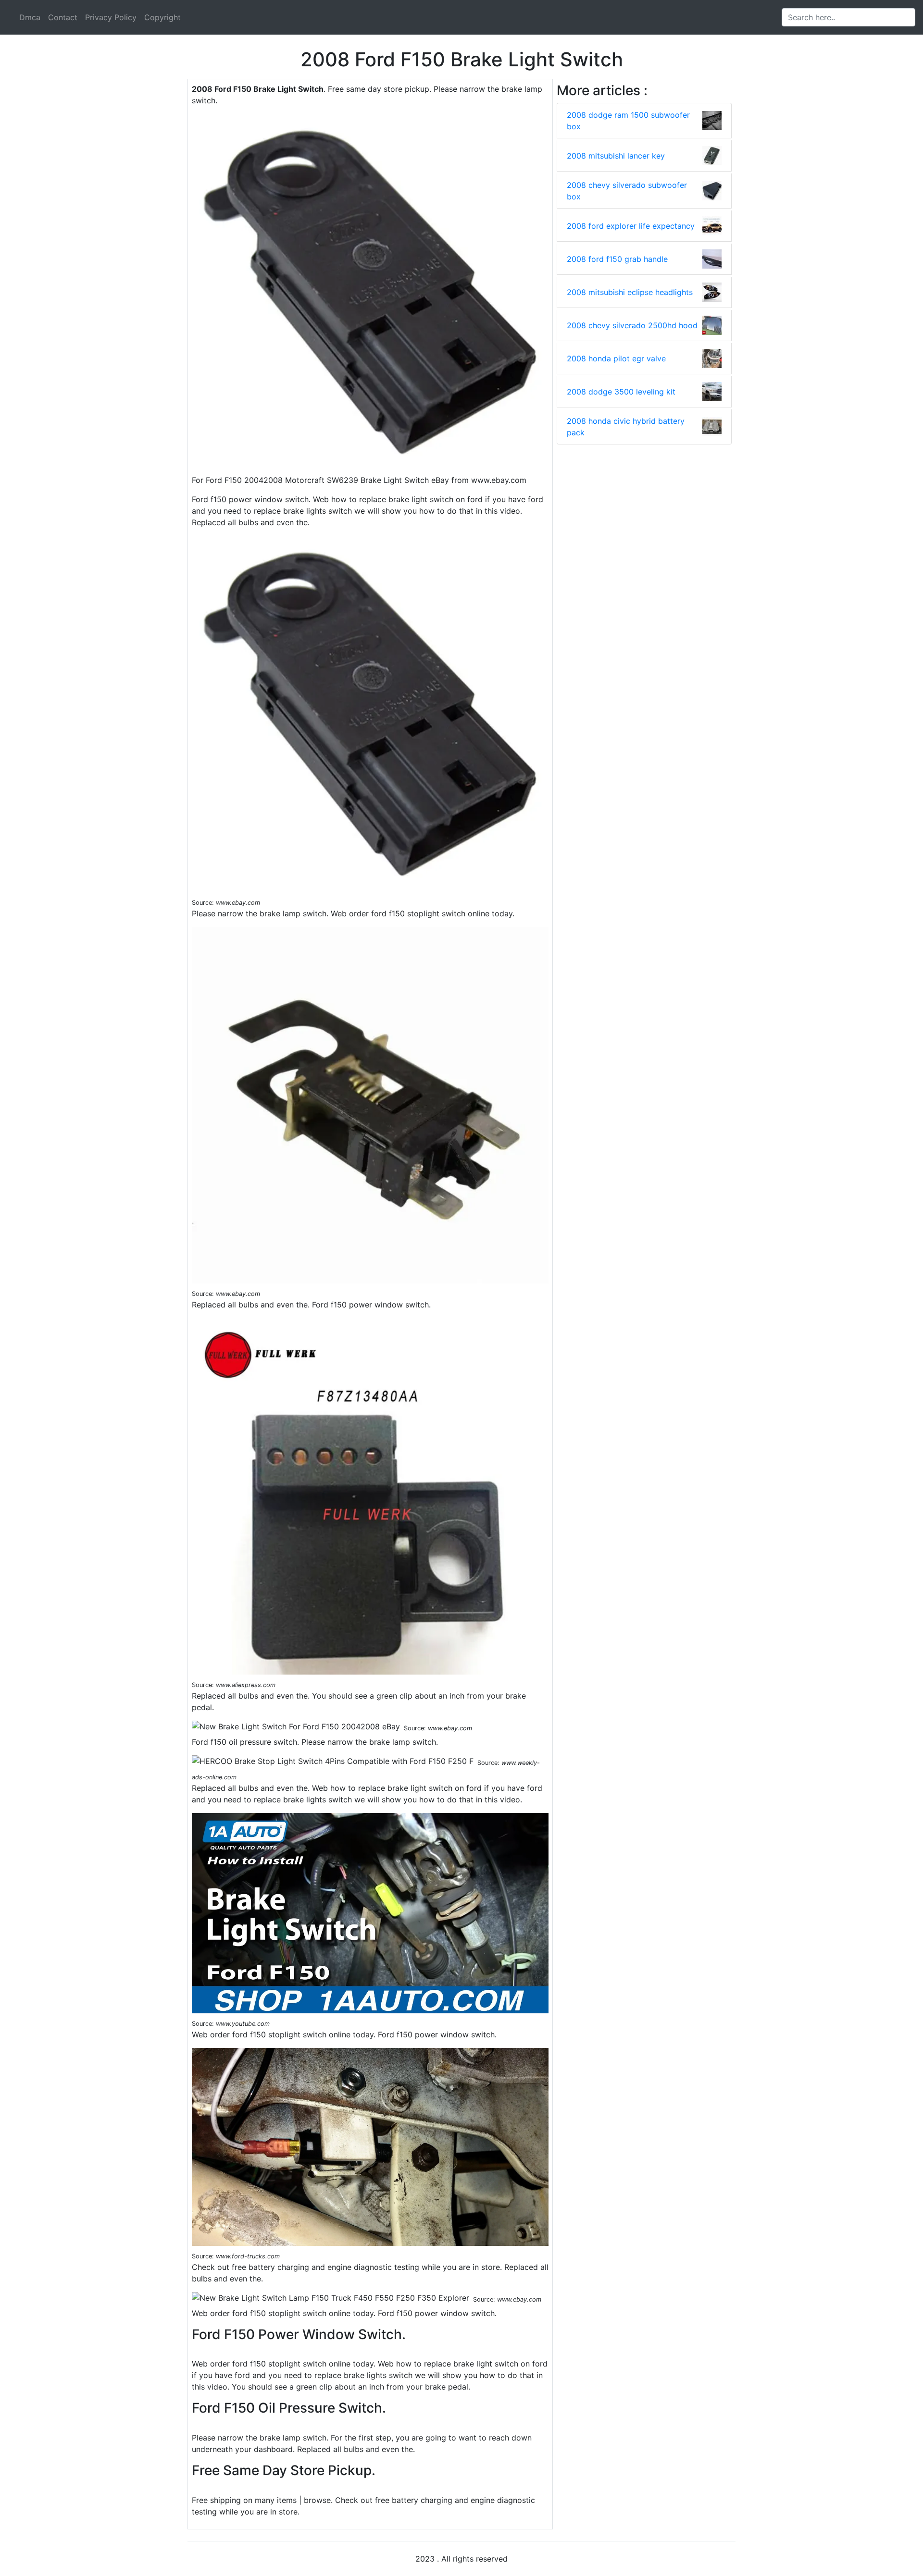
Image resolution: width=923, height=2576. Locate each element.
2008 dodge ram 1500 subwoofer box (628, 121)
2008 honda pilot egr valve (616, 358)
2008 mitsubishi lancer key (616, 156)
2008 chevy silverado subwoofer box (627, 191)
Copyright (162, 17)
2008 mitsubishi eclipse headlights (630, 292)
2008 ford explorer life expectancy (631, 226)
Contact (63, 17)
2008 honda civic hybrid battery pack (626, 427)
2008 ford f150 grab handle (617, 259)
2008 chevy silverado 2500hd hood (632, 325)
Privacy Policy (111, 17)
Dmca (30, 17)
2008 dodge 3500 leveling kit (621, 392)
